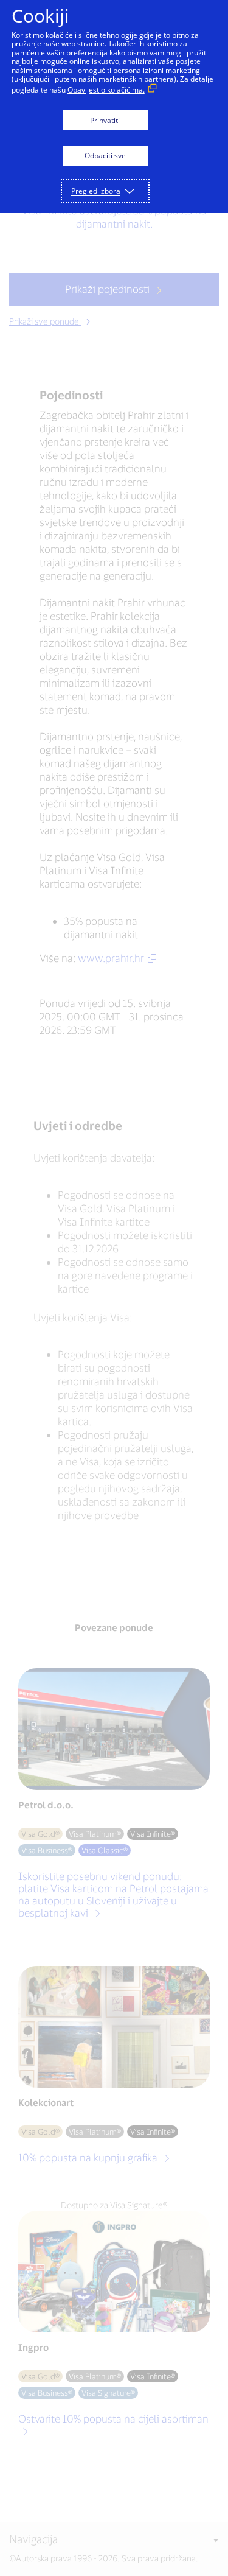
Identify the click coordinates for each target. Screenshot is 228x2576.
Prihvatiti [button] (105, 120)
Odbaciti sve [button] (105, 156)
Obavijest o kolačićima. (106, 90)
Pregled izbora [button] (96, 191)
